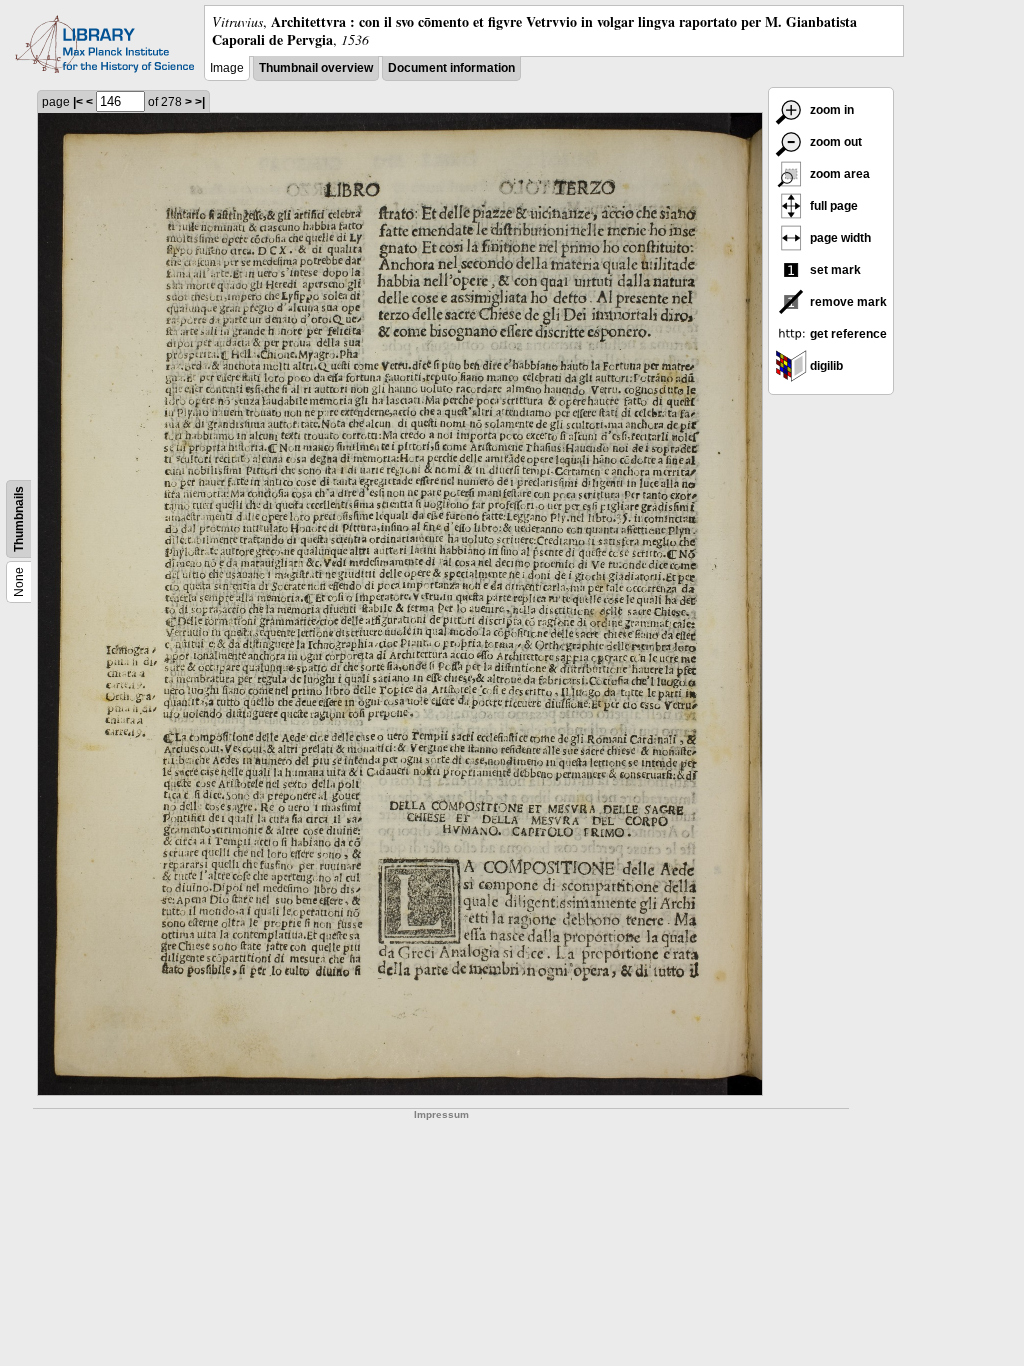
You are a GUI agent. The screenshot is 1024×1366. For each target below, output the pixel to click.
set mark (834, 270)
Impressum (441, 1114)
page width (839, 238)
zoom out (834, 142)
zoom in (830, 110)
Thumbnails (19, 519)
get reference (847, 334)
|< (78, 102)
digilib (825, 366)
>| (200, 102)
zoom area (838, 174)
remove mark (847, 302)
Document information (451, 68)
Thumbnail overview (316, 68)
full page (832, 206)
